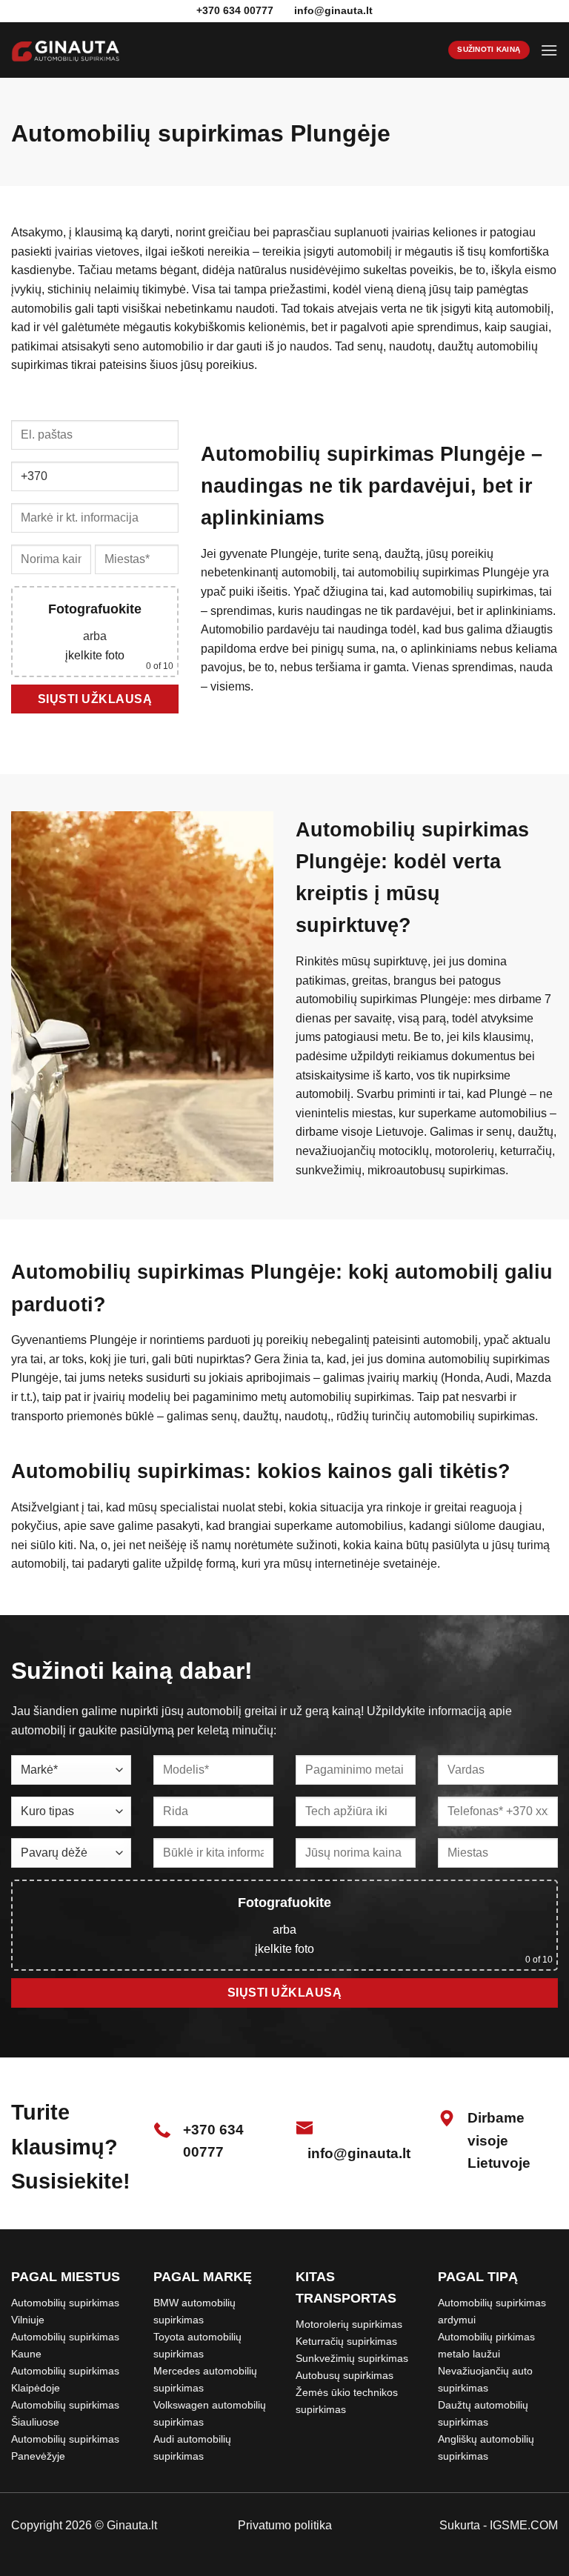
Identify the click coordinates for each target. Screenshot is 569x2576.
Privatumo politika (285, 2525)
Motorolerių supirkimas (349, 2324)
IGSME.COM (524, 2525)
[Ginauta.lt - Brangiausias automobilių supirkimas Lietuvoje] (66, 50)
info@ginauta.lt (333, 10)
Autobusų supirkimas (345, 2375)
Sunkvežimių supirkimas (352, 2358)
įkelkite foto (95, 655)
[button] (549, 50)
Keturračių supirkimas (346, 2341)
